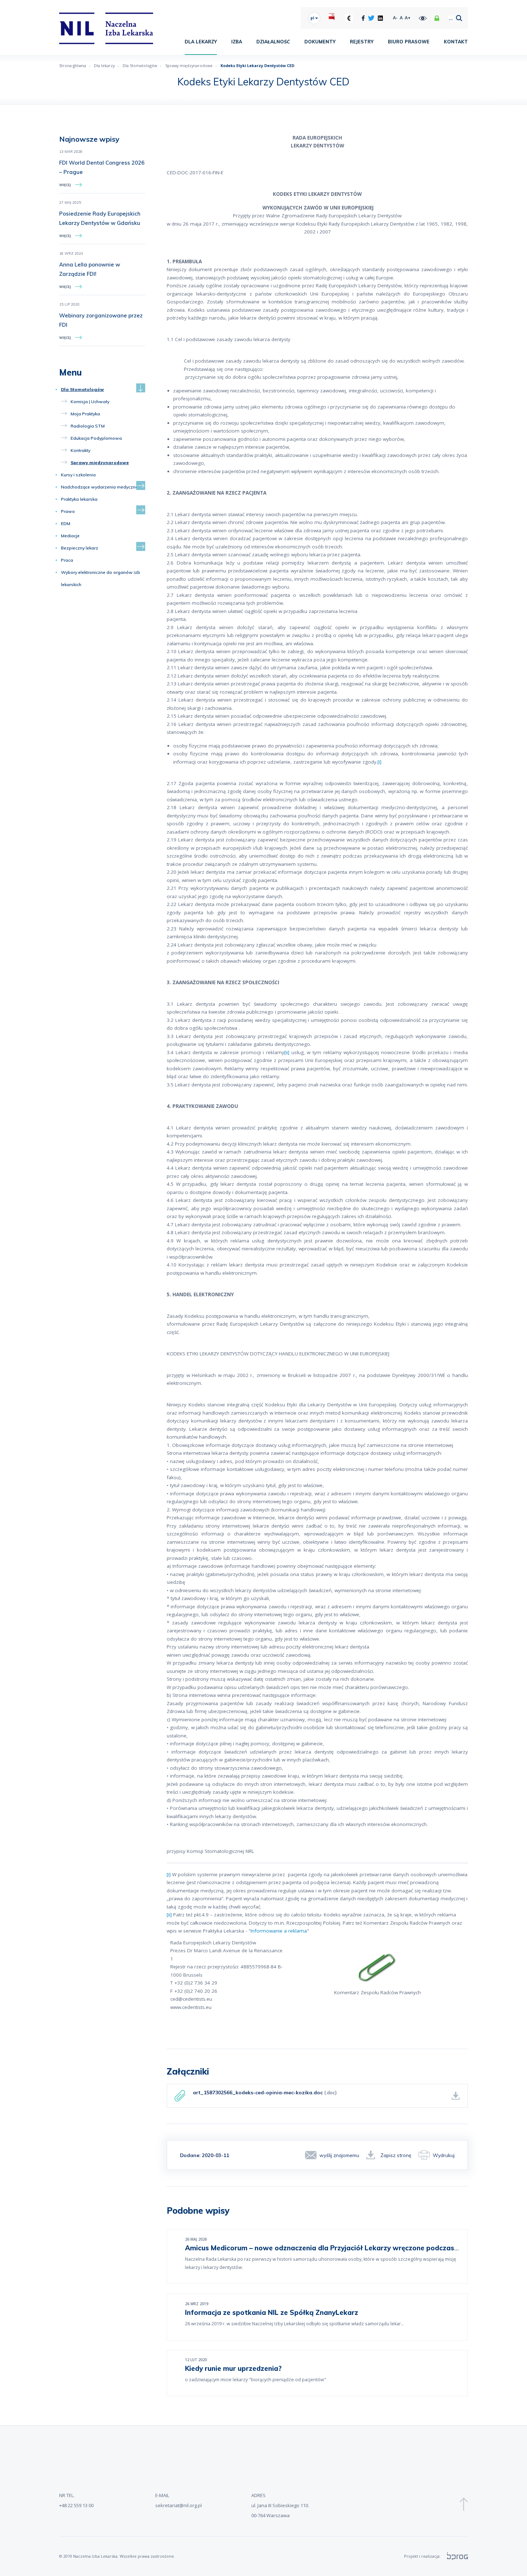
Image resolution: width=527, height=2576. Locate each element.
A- (395, 18)
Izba (237, 42)
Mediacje (70, 536)
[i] (379, 762)
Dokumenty (320, 42)
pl (313, 18)
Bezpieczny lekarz (80, 548)
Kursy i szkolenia (78, 475)
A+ (408, 18)
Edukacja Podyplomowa (96, 438)
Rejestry (362, 42)
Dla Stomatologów (140, 65)
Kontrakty (80, 450)
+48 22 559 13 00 (76, 2505)
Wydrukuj (444, 2155)
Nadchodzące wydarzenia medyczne (99, 487)
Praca (67, 560)
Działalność (273, 42)
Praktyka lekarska (79, 499)
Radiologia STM (88, 426)
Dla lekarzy (201, 42)
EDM (66, 523)
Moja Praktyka (85, 414)
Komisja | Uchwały (90, 402)
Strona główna (73, 65)
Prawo (68, 511)
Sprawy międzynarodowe (189, 65)
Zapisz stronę (396, 2155)
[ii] (287, 1052)
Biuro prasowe (409, 42)
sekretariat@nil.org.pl (179, 2505)
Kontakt (456, 42)
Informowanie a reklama (279, 1931)
